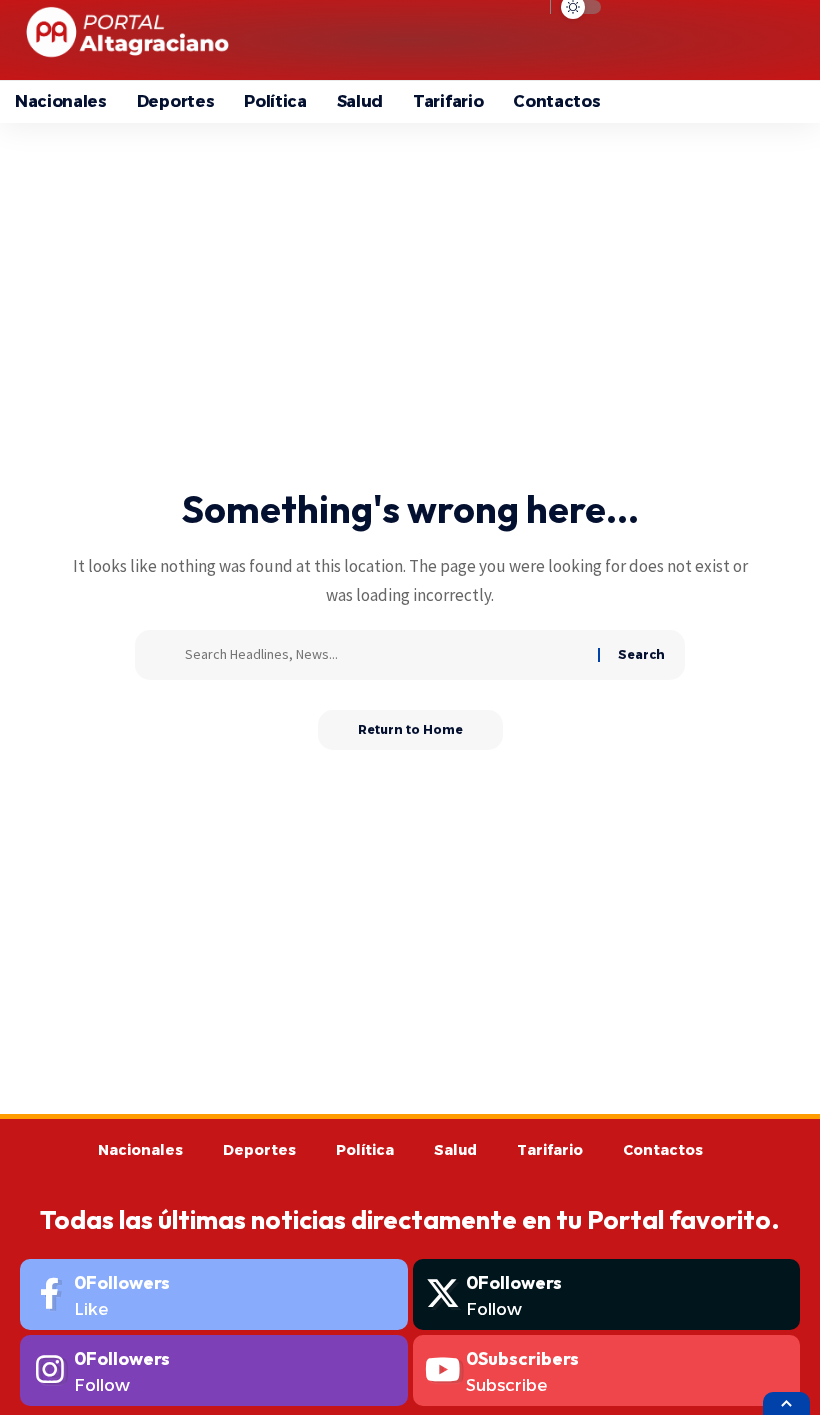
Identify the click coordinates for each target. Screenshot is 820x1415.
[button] (670, 40)
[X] (607, 1294)
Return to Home (410, 729)
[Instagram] (214, 1370)
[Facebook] (214, 1294)
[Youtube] (607, 1370)
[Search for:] (384, 655)
